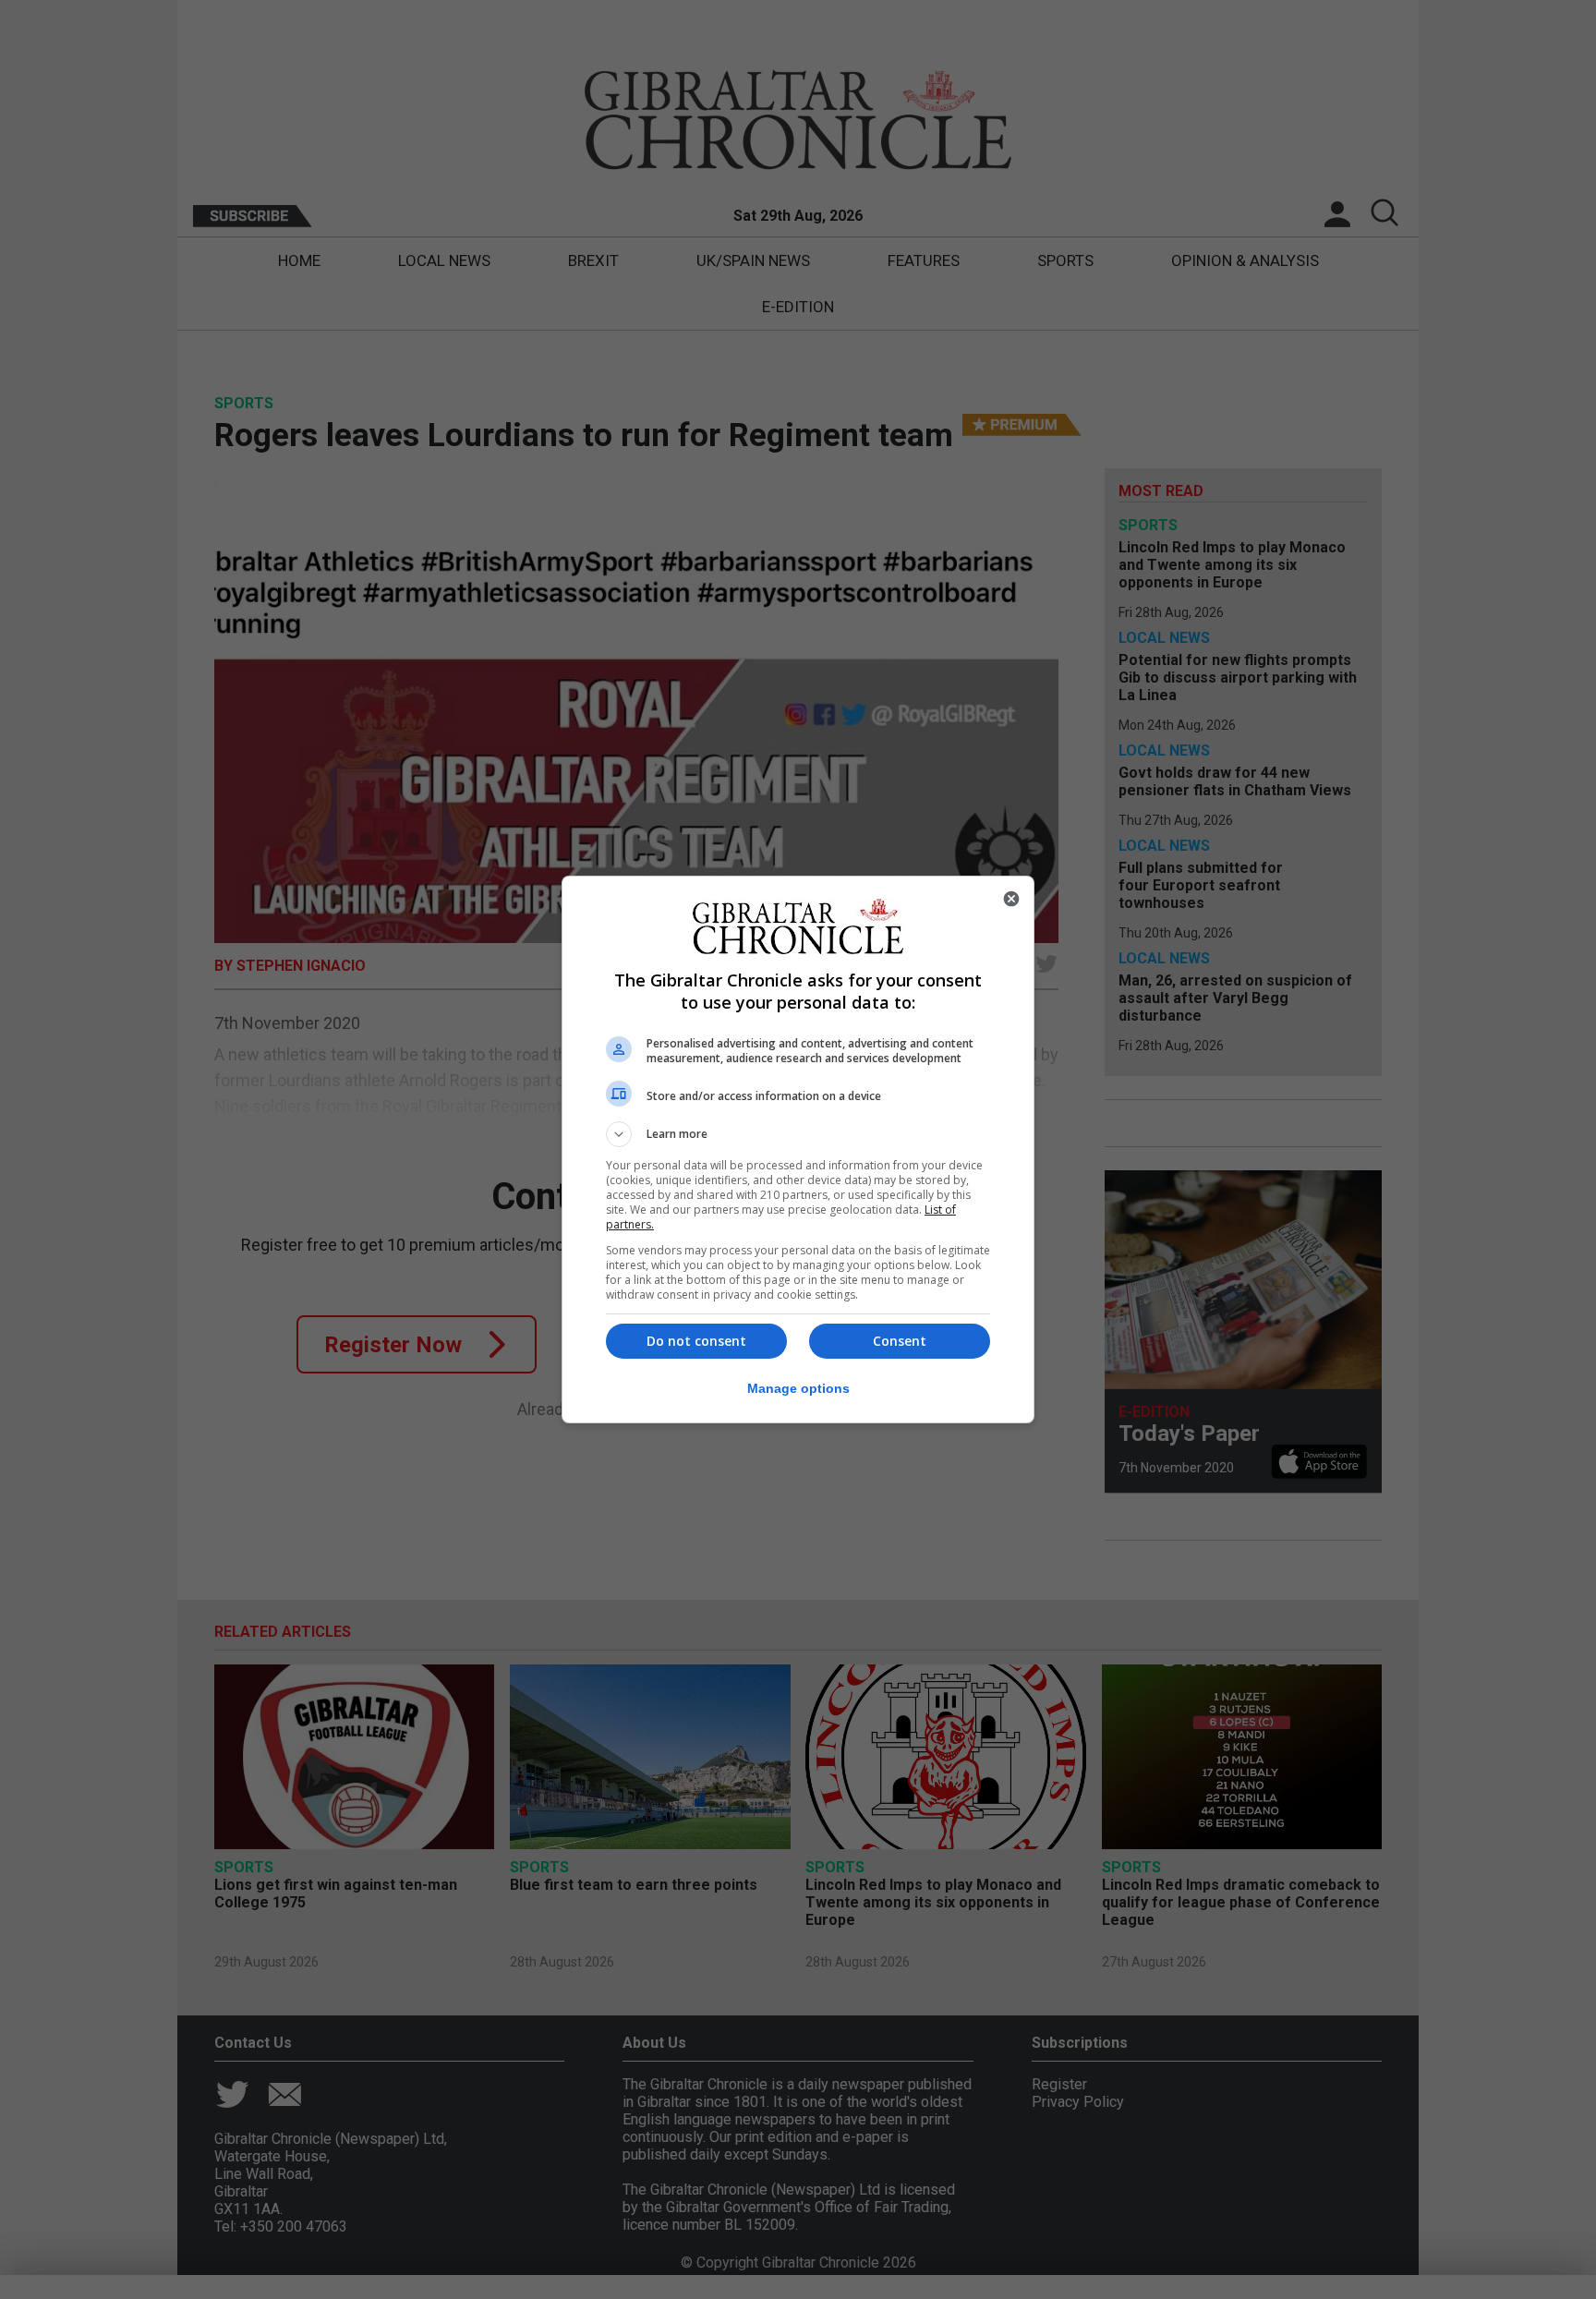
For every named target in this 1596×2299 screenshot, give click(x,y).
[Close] (1011, 899)
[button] (798, 1134)
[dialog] (798, 1149)
